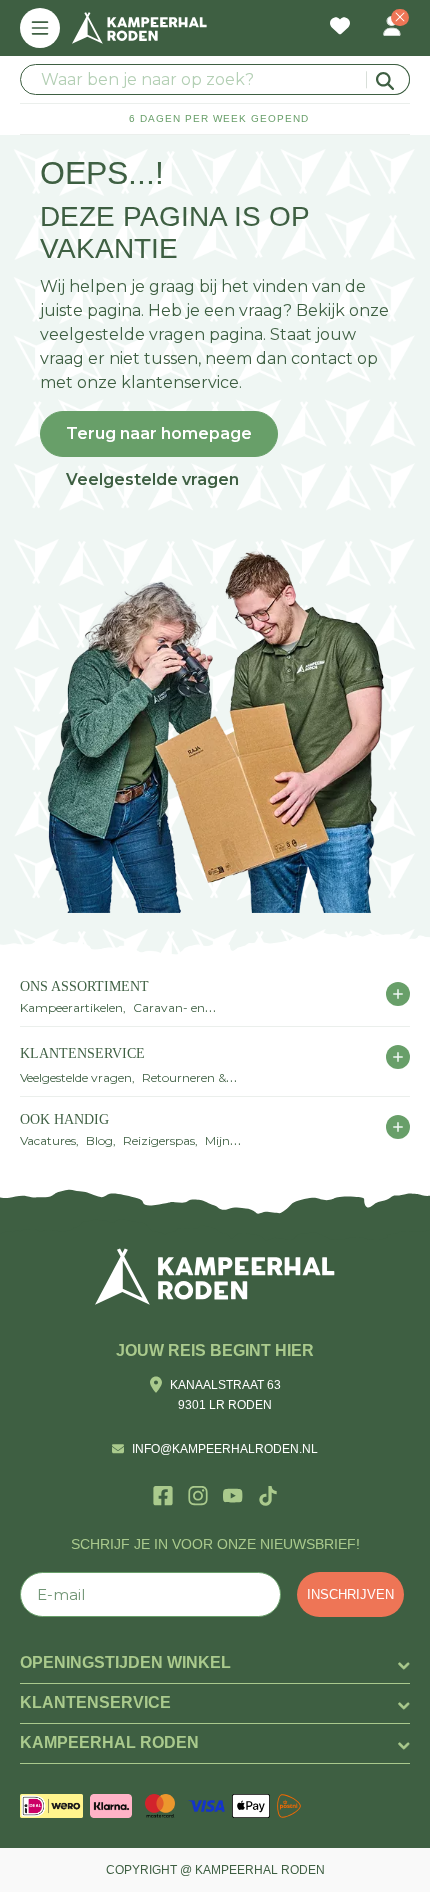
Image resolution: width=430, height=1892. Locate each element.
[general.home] (215, 1276)
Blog (99, 1140)
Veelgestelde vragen (152, 479)
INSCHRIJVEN (350, 1594)
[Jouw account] (392, 28)
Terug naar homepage (159, 433)
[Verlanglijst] (340, 28)
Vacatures (48, 1140)
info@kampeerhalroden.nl (225, 1449)
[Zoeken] (388, 79)
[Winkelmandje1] (366, 16)
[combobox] (215, 79)
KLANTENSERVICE (82, 1053)
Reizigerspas (159, 1140)
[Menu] (40, 28)
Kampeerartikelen (71, 1007)
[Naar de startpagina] (139, 28)
